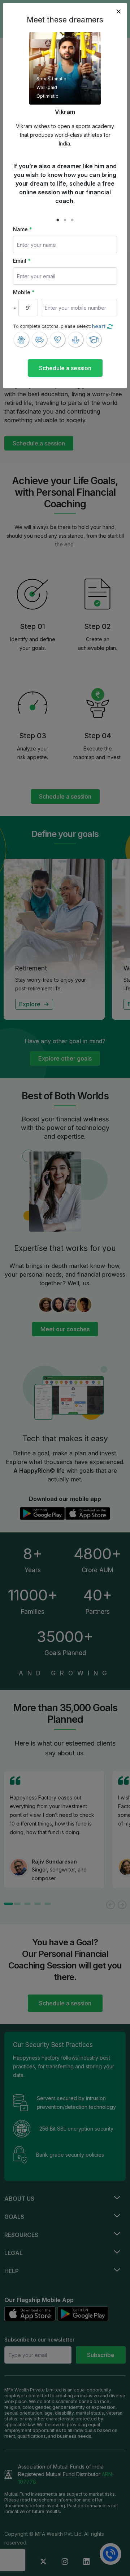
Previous (8, 122)
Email (22, 261)
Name (23, 229)
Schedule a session (65, 368)
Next (122, 122)
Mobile (24, 292)
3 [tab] (72, 220)
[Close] (118, 12)
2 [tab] (65, 220)
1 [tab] (58, 220)
